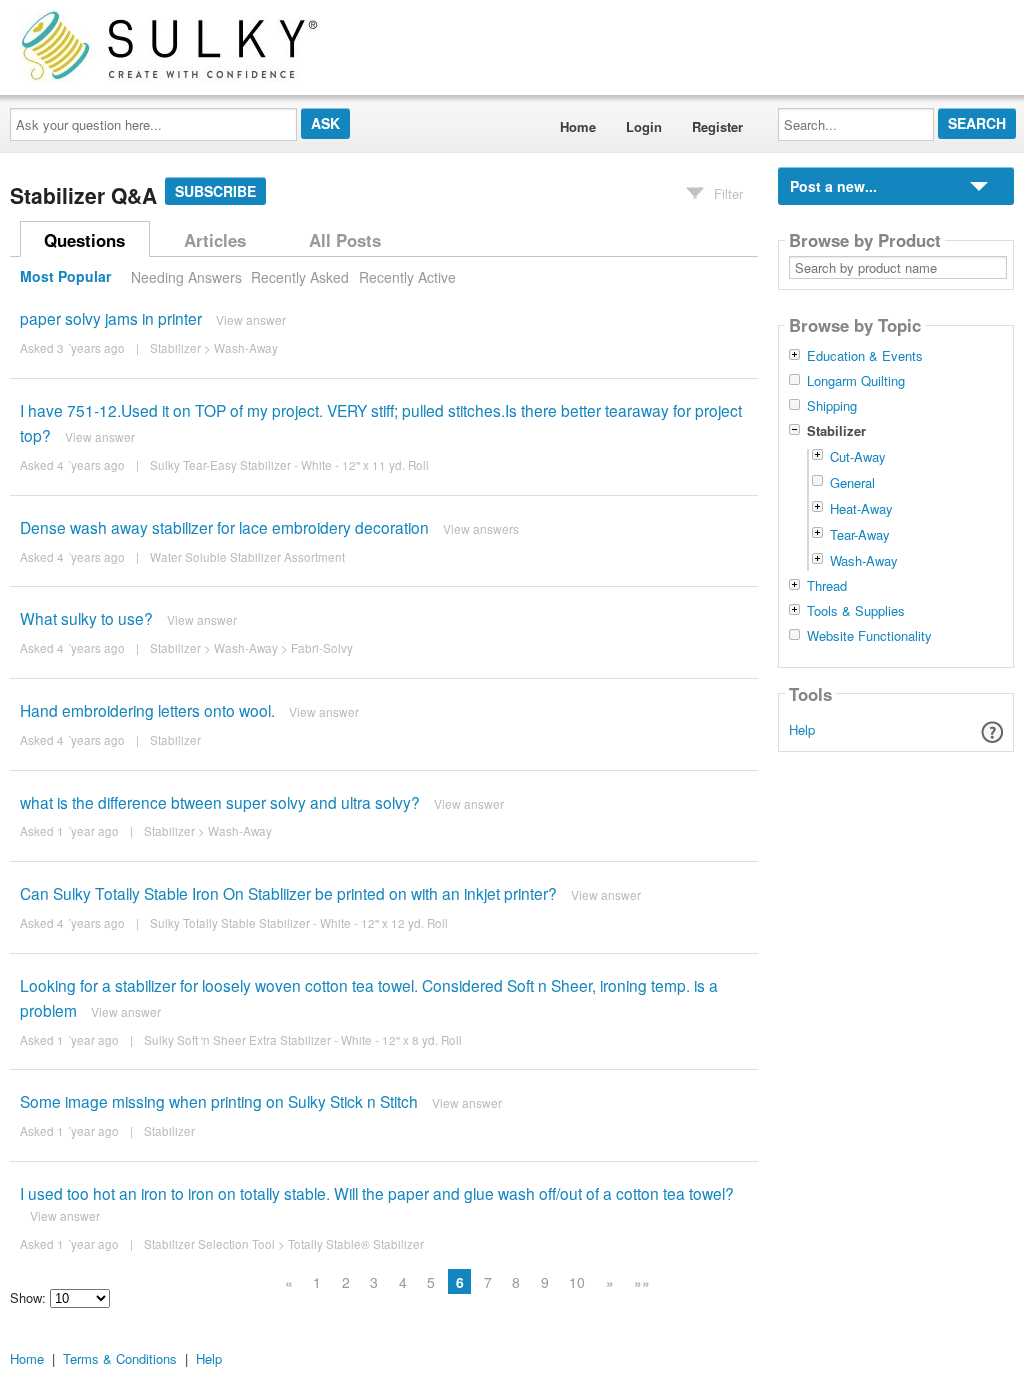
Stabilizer (175, 348)
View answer (251, 319)
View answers (481, 528)
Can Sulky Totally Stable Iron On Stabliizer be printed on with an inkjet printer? (288, 893)
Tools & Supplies (856, 611)
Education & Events (865, 356)
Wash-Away (246, 348)
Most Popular (65, 277)
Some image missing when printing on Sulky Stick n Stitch (219, 1101)
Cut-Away (858, 456)
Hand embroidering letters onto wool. (147, 710)
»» (642, 1282)
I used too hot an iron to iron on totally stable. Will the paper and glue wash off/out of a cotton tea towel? (377, 1193)
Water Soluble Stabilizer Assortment (247, 557)
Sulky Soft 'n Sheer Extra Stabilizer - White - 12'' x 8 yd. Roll (303, 1040)
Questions (84, 240)
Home (578, 126)
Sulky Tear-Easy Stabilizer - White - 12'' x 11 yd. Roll (289, 465)
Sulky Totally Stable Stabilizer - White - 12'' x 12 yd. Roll (299, 923)
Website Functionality (869, 636)
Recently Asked (300, 277)
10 (577, 1282)
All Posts (345, 240)
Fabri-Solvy (322, 648)
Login (644, 126)
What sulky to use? (86, 618)
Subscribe (215, 191)
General (852, 482)
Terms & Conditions (120, 1358)
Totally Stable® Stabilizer (356, 1244)
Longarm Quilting (856, 381)
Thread (827, 586)
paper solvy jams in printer (111, 318)
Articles (215, 240)
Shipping (832, 406)
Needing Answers (186, 277)
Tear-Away (860, 534)
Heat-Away (861, 508)
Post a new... (833, 186)
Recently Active (407, 277)
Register (717, 126)
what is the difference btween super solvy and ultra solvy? (220, 802)
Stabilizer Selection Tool (209, 1244)
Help (802, 729)
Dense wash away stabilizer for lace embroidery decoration (224, 527)
